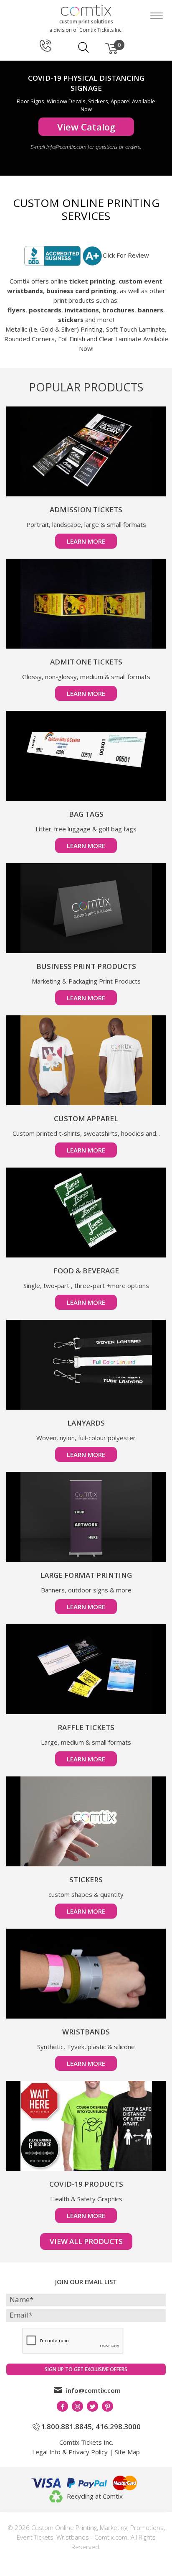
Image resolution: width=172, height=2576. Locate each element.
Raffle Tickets (86, 1727)
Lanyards (86, 1423)
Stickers (86, 1880)
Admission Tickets (86, 510)
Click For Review (126, 255)
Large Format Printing (86, 1575)
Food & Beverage (86, 1271)
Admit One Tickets (86, 662)
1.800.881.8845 (66, 2426)
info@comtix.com (93, 2390)
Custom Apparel (86, 1118)
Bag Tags (86, 814)
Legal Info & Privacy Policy (70, 2452)
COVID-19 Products (86, 2184)
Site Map (127, 2452)
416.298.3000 (118, 2426)
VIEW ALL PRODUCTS (86, 2241)
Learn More (86, 541)
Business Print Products (86, 966)
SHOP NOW (86, 137)
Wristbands (86, 2032)
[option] (86, 118)
